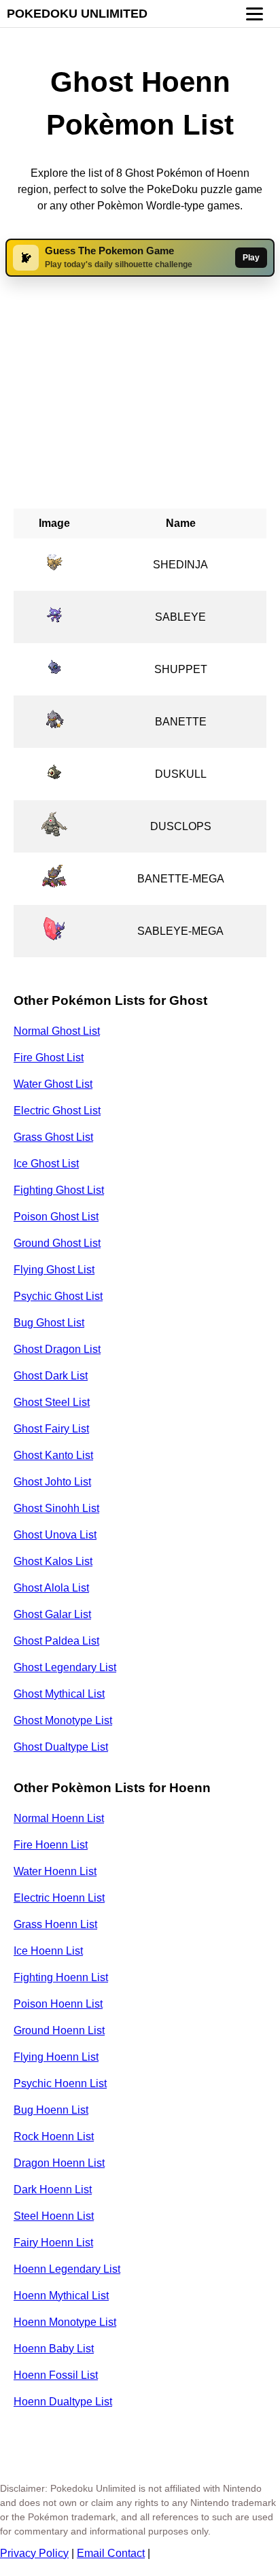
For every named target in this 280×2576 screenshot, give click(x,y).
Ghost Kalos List (53, 1561)
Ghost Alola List (51, 1588)
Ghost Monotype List (63, 1720)
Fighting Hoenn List (61, 1977)
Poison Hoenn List (58, 2004)
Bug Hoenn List (51, 2110)
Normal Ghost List (57, 1031)
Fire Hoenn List (51, 1845)
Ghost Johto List (52, 1482)
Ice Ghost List (46, 1164)
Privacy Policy (34, 2553)
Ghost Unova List (55, 1535)
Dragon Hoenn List (59, 2163)
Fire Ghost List (49, 1058)
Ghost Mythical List (59, 1694)
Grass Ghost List (53, 1137)
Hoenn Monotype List (65, 2322)
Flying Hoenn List (56, 2057)
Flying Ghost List (54, 1270)
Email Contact (111, 2553)
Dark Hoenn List (53, 2189)
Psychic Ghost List (58, 1296)
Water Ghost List (53, 1084)
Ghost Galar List (52, 1614)
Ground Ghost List (57, 1243)
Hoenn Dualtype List (63, 2402)
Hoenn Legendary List (67, 2269)
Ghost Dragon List (57, 1349)
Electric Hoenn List (59, 1898)
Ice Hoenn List (48, 1951)
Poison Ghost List (56, 1217)
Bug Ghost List (49, 1323)
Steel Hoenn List (54, 2216)
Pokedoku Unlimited (77, 14)
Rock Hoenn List (54, 2136)
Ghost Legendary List (65, 1667)
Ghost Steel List (52, 1402)
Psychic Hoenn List (60, 2083)
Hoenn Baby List (54, 2349)
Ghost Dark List (51, 1376)
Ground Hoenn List (59, 2030)
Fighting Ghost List (59, 1190)
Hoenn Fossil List (56, 2375)
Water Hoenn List (55, 1871)
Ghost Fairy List (51, 1429)
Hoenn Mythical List (61, 2296)
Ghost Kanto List (53, 1455)
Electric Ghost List (57, 1111)
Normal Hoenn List (59, 1818)
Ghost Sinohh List (56, 1508)
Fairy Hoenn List (53, 2243)
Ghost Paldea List (56, 1641)
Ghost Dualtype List (61, 1747)
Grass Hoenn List (55, 1924)
